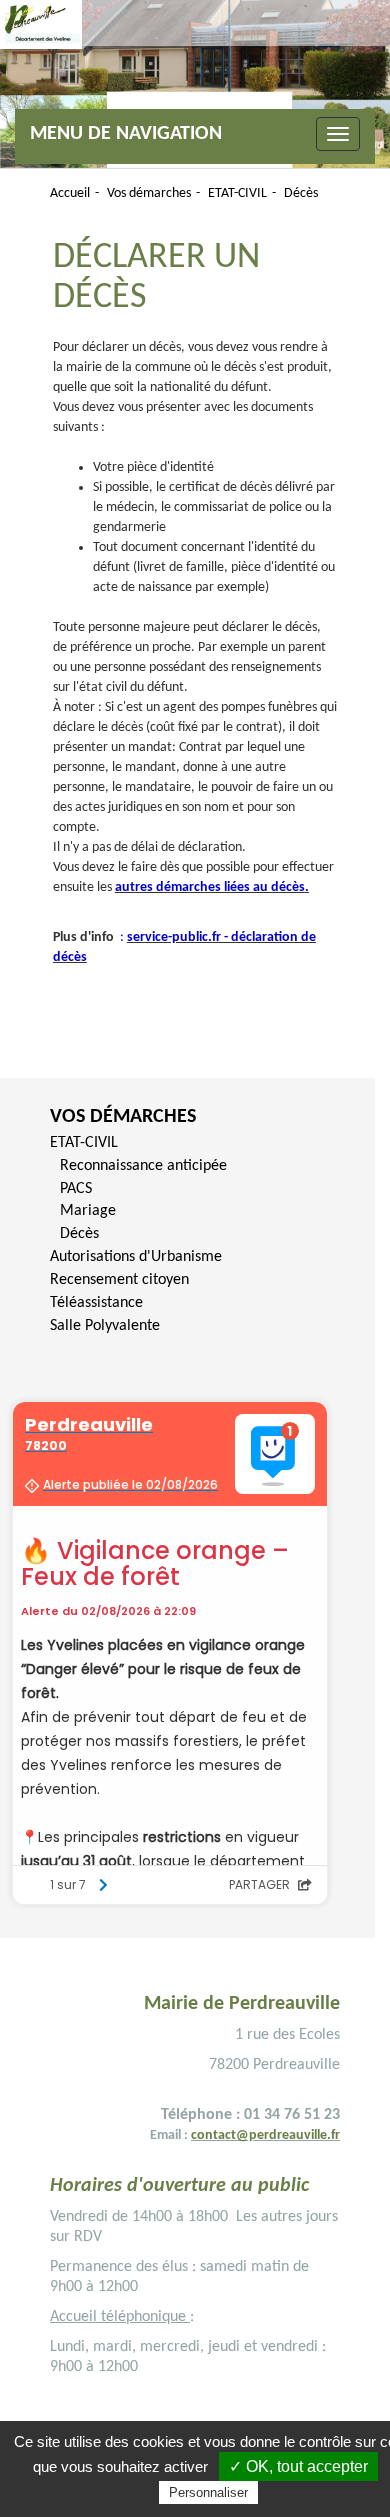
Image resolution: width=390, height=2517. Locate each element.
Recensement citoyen (119, 1280)
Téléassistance (96, 1303)
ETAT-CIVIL (84, 1143)
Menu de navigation (126, 134)
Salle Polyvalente (105, 1326)
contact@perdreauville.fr (265, 2135)
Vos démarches (123, 1117)
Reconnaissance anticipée (143, 1166)
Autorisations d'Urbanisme (136, 1257)
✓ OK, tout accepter (298, 2466)
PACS (76, 1189)
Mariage (88, 1211)
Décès (79, 1234)
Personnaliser (208, 2492)
